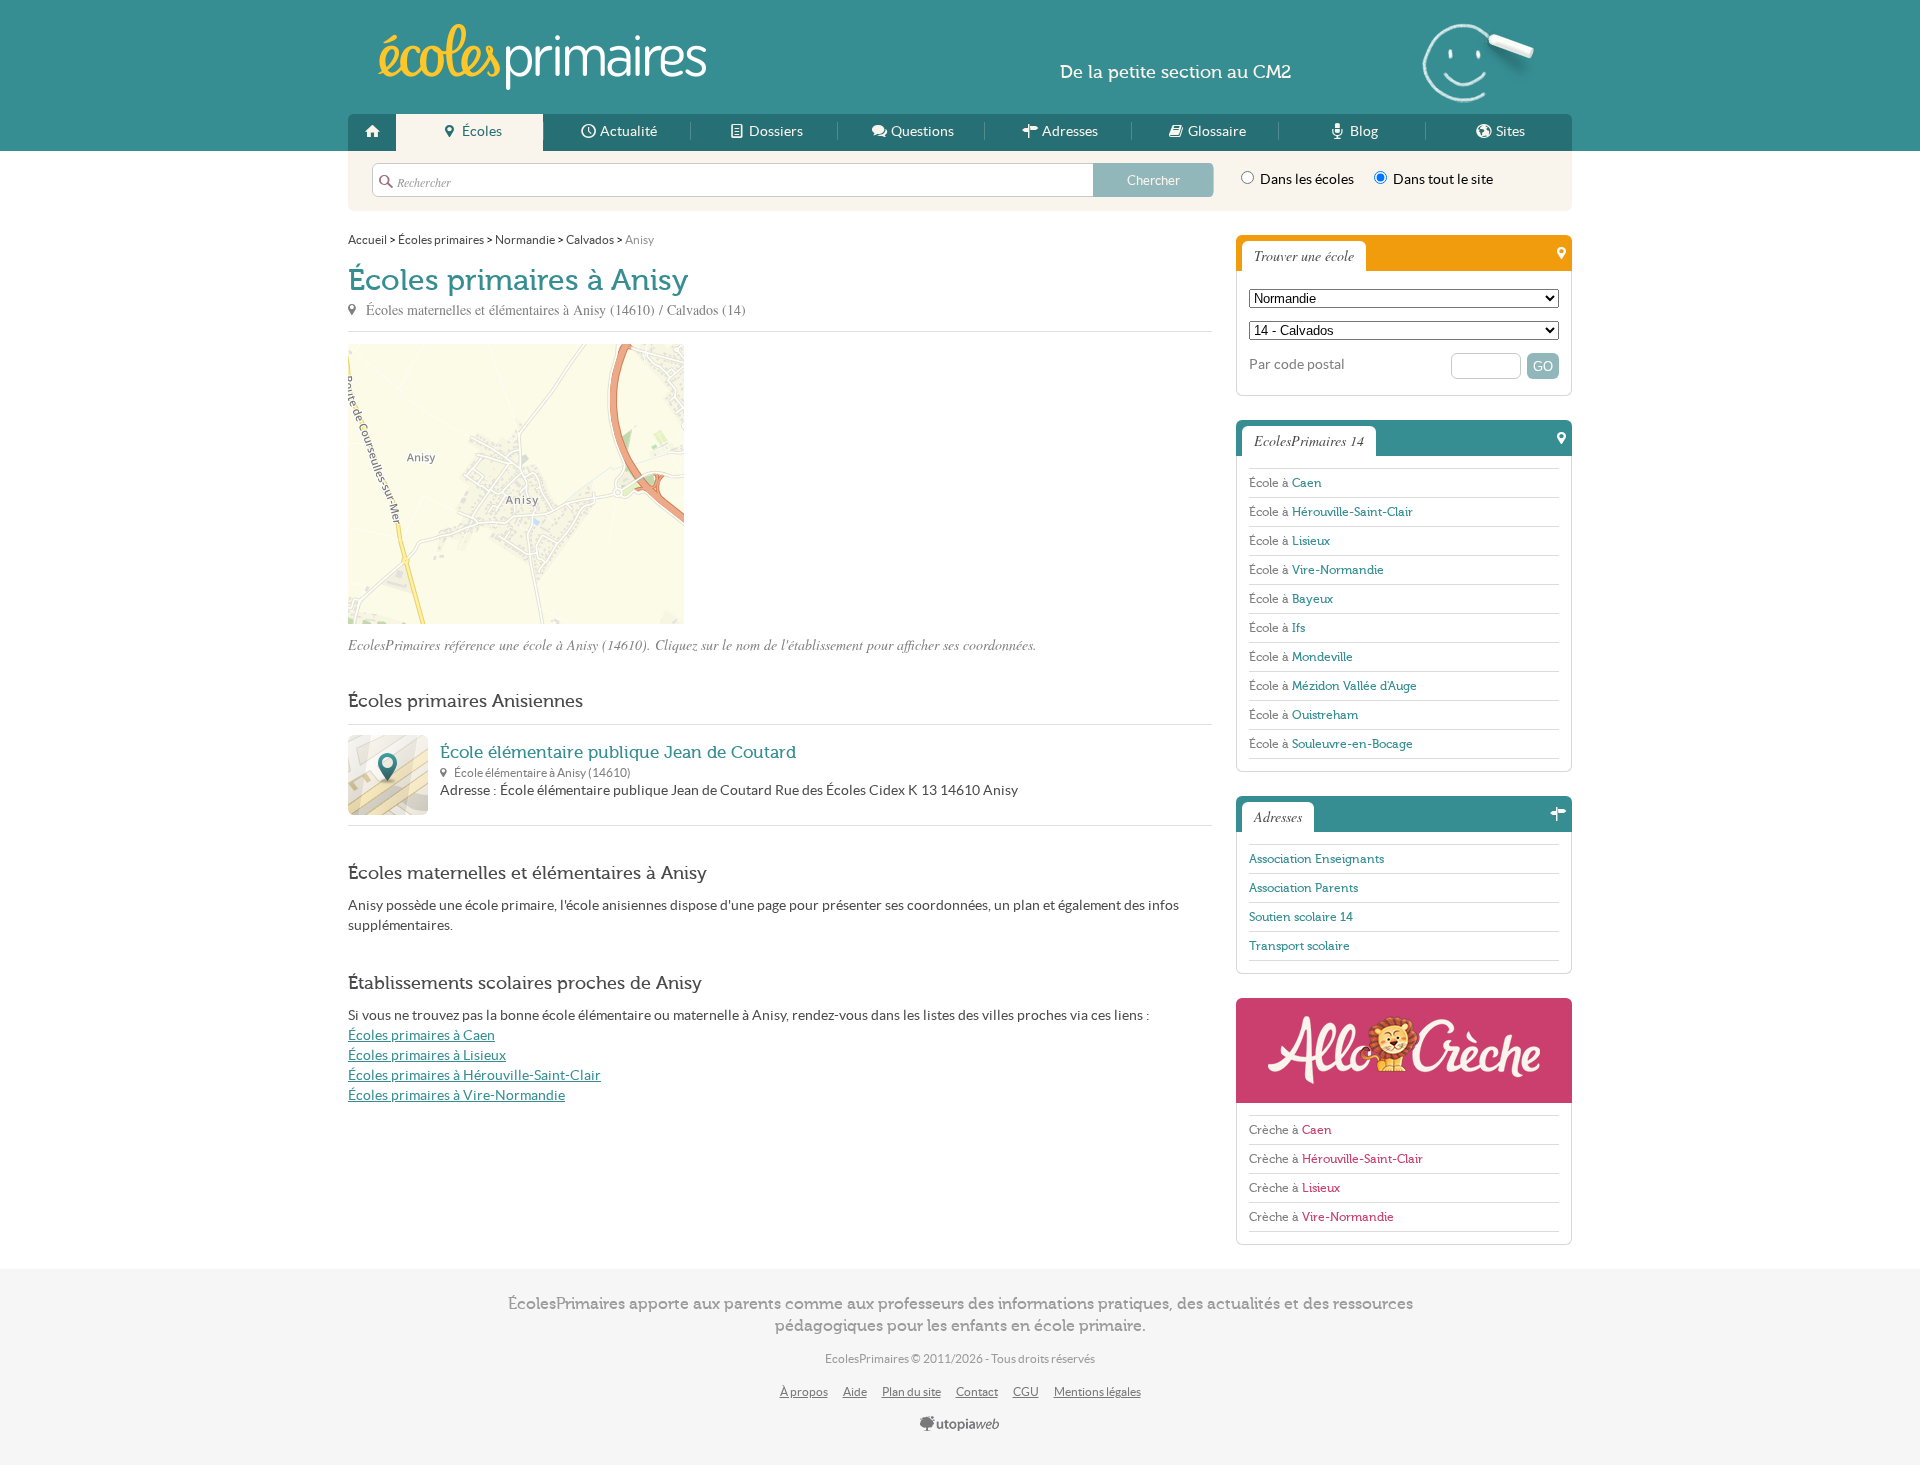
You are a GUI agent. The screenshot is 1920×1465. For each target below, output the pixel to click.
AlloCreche (1404, 1050)
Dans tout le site (1441, 179)
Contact (977, 1391)
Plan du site (911, 1391)
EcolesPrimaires (542, 57)
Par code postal (1297, 364)
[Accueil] (372, 132)
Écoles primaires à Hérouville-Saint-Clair (474, 1075)
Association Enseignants (1316, 859)
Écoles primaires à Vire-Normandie (456, 1095)
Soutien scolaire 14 (1301, 917)
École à (1285, 483)
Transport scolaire (1299, 946)
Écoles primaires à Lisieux (427, 1055)
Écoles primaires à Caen (421, 1035)
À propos (804, 1391)
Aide (855, 1391)
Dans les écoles (1305, 179)
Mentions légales (1097, 1391)
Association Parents (1303, 888)
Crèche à (1290, 1130)
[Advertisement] (864, 484)
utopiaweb (960, 1425)
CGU (1026, 1391)
